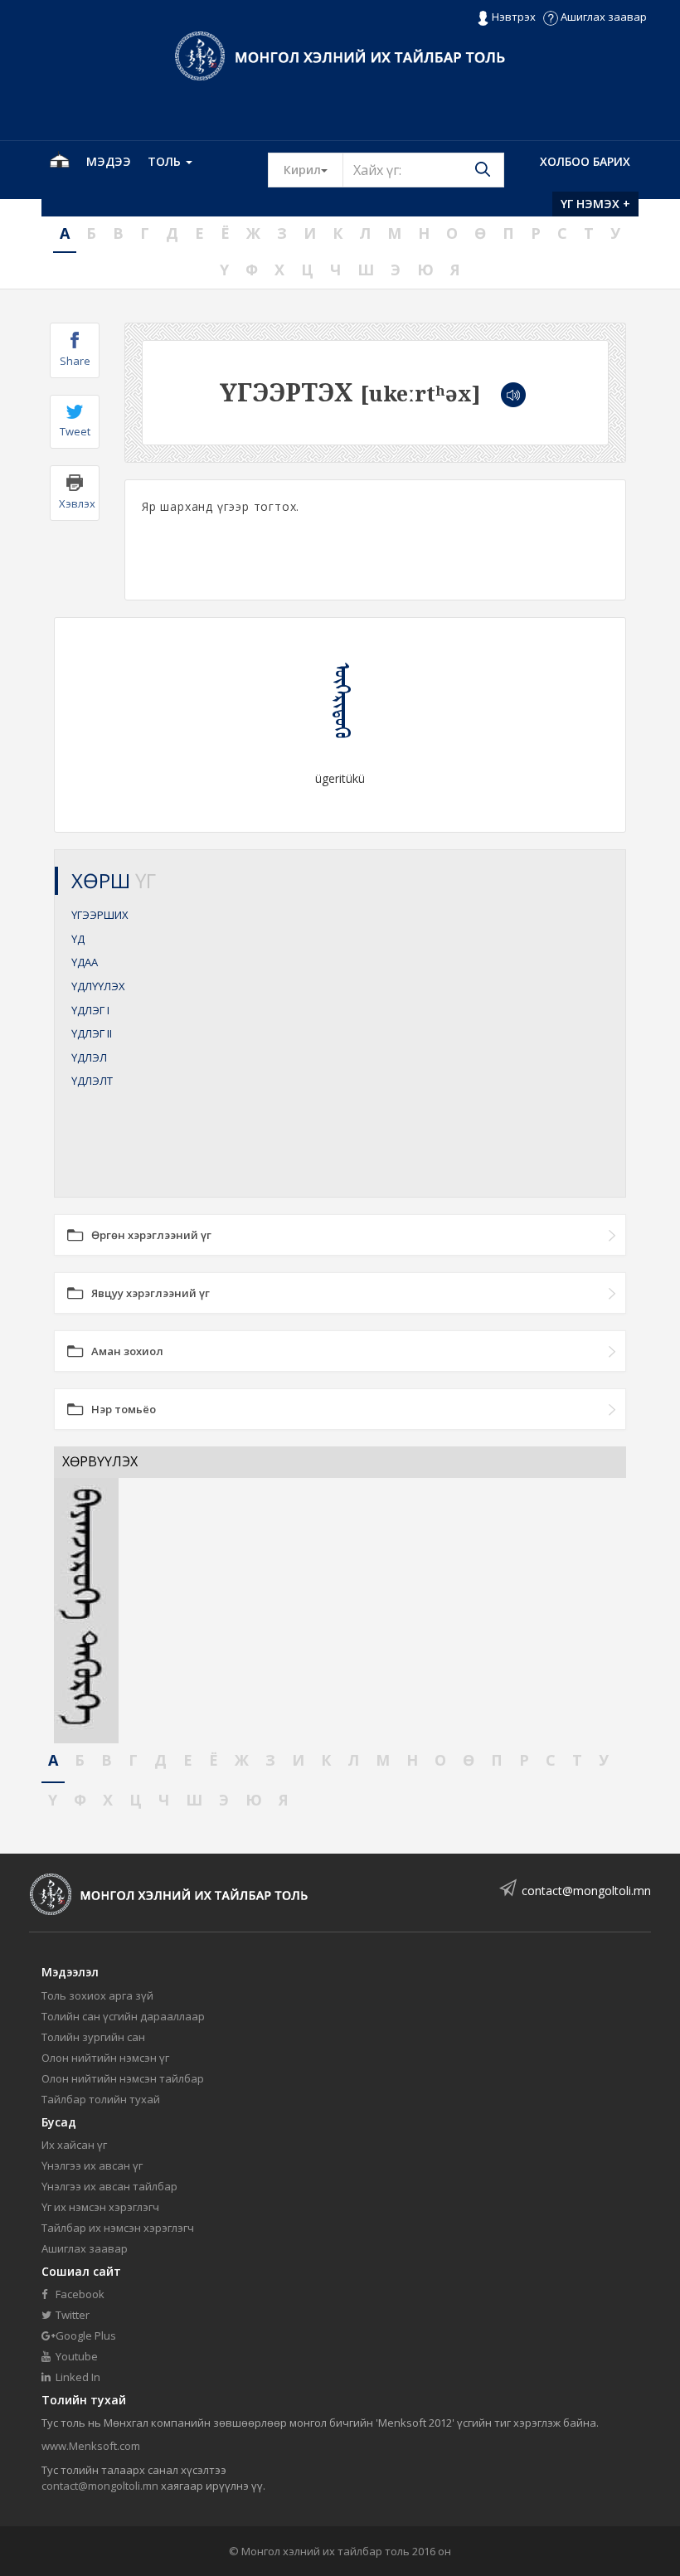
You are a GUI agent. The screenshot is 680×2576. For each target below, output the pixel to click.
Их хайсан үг (74, 2145)
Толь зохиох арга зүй (97, 1995)
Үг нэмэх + (595, 204)
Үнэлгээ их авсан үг (92, 2165)
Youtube (75, 2356)
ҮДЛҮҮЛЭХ (98, 986)
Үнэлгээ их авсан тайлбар (109, 2186)
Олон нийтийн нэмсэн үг (105, 2058)
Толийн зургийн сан (93, 2037)
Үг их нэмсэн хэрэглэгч (100, 2207)
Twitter (71, 2315)
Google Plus (85, 2335)
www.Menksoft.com (91, 2446)
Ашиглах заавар (602, 17)
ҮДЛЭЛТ (92, 1081)
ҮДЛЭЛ (89, 1057)
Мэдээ (109, 161)
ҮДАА (85, 962)
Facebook (79, 2294)
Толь (166, 161)
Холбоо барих (585, 161)
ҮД (78, 939)
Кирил (313, 169)
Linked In (77, 2377)
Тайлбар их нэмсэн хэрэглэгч (118, 2228)
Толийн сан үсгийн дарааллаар (123, 2016)
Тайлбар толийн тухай (101, 2099)
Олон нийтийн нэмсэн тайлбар (123, 2078)
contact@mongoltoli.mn (586, 1891)
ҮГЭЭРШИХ (100, 915)
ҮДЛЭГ (90, 1010)
